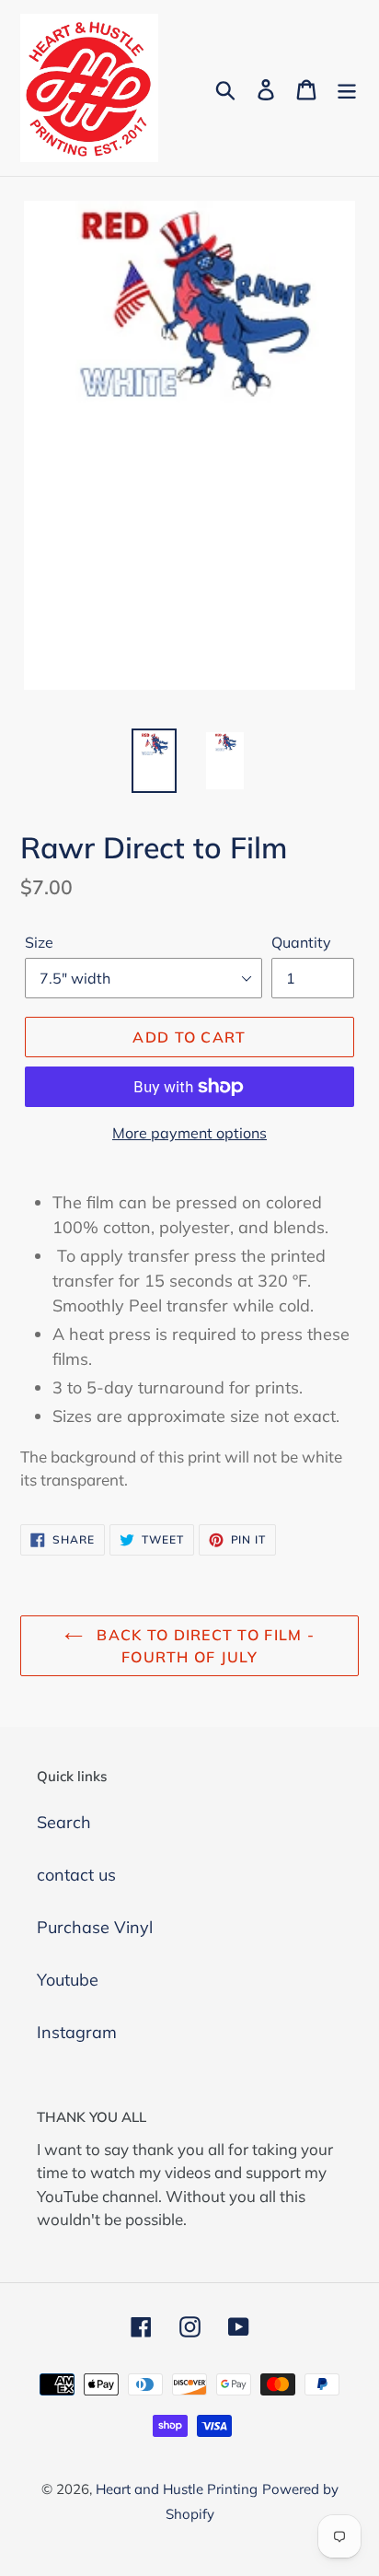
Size (39, 942)
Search (64, 1822)
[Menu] (347, 88)
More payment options (189, 1133)
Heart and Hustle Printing (177, 2489)
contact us (76, 1875)
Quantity (301, 942)
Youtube (68, 1980)
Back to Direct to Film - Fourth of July (203, 1646)
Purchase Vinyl (95, 1927)
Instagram (77, 2032)
